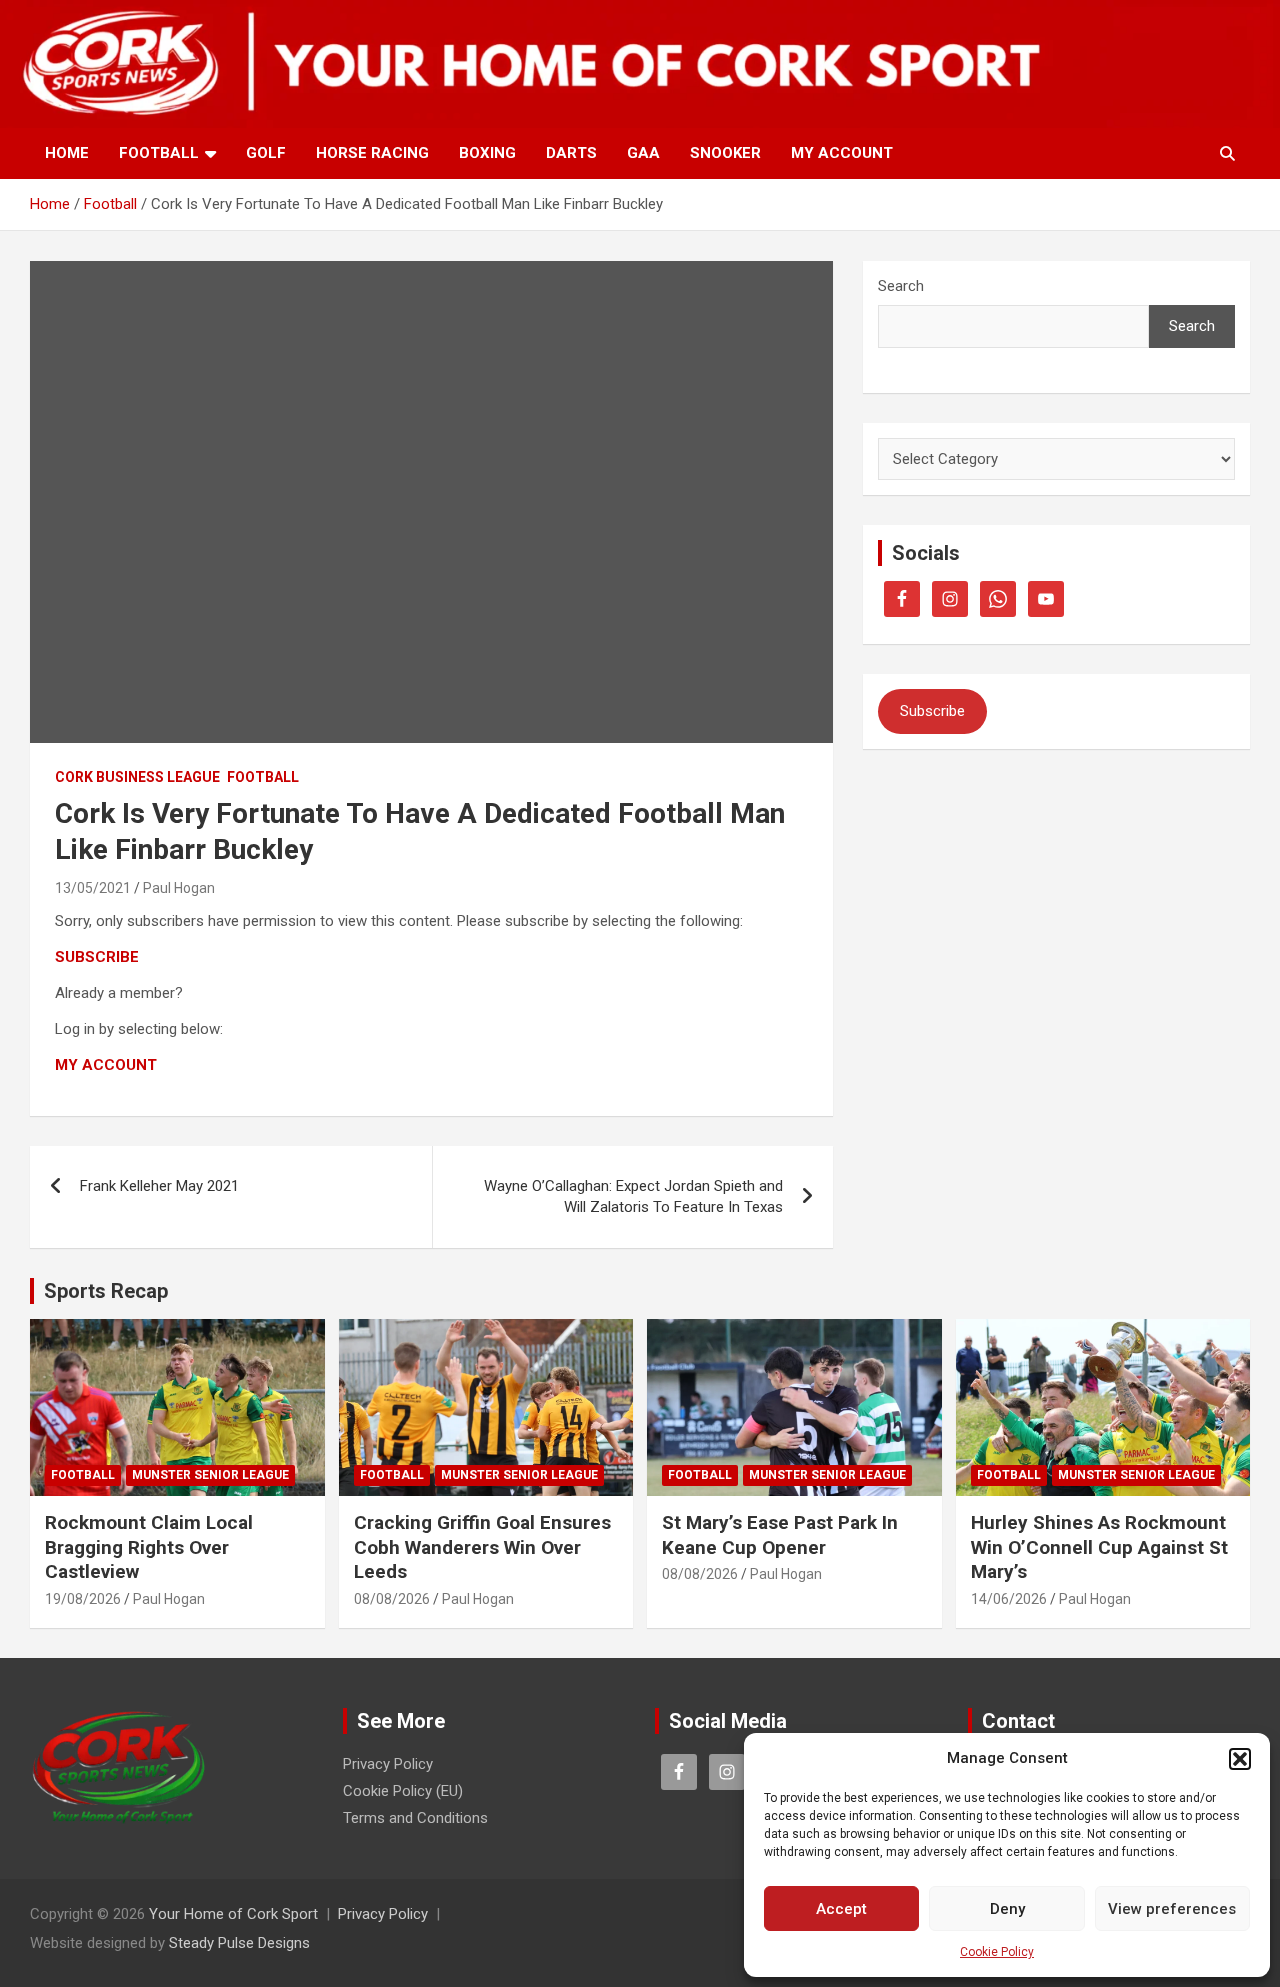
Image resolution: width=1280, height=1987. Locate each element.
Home (67, 153)
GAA (643, 153)
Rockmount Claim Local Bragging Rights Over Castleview (149, 1547)
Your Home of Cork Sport (233, 1914)
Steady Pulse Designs (239, 1943)
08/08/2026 (392, 1599)
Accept (841, 1909)
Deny (1007, 1909)
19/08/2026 (83, 1599)
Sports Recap (106, 1291)
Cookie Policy (997, 1952)
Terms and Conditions (415, 1818)
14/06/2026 (1009, 1599)
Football (159, 153)
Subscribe (932, 711)
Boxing (487, 153)
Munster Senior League (210, 1475)
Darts (571, 153)
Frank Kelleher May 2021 (159, 1186)
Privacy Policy (388, 1764)
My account (842, 153)
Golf (266, 153)
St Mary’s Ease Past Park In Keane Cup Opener (780, 1535)
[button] (1240, 1759)
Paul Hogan (179, 888)
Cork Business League (137, 777)
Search (901, 286)
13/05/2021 (93, 888)
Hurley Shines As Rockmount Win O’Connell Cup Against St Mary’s (1099, 1547)
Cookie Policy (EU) (403, 1791)
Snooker (725, 153)
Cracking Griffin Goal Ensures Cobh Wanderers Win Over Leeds (482, 1547)
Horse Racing (372, 153)
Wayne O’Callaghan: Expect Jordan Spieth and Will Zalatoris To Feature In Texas (633, 1196)
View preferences (1172, 1909)
